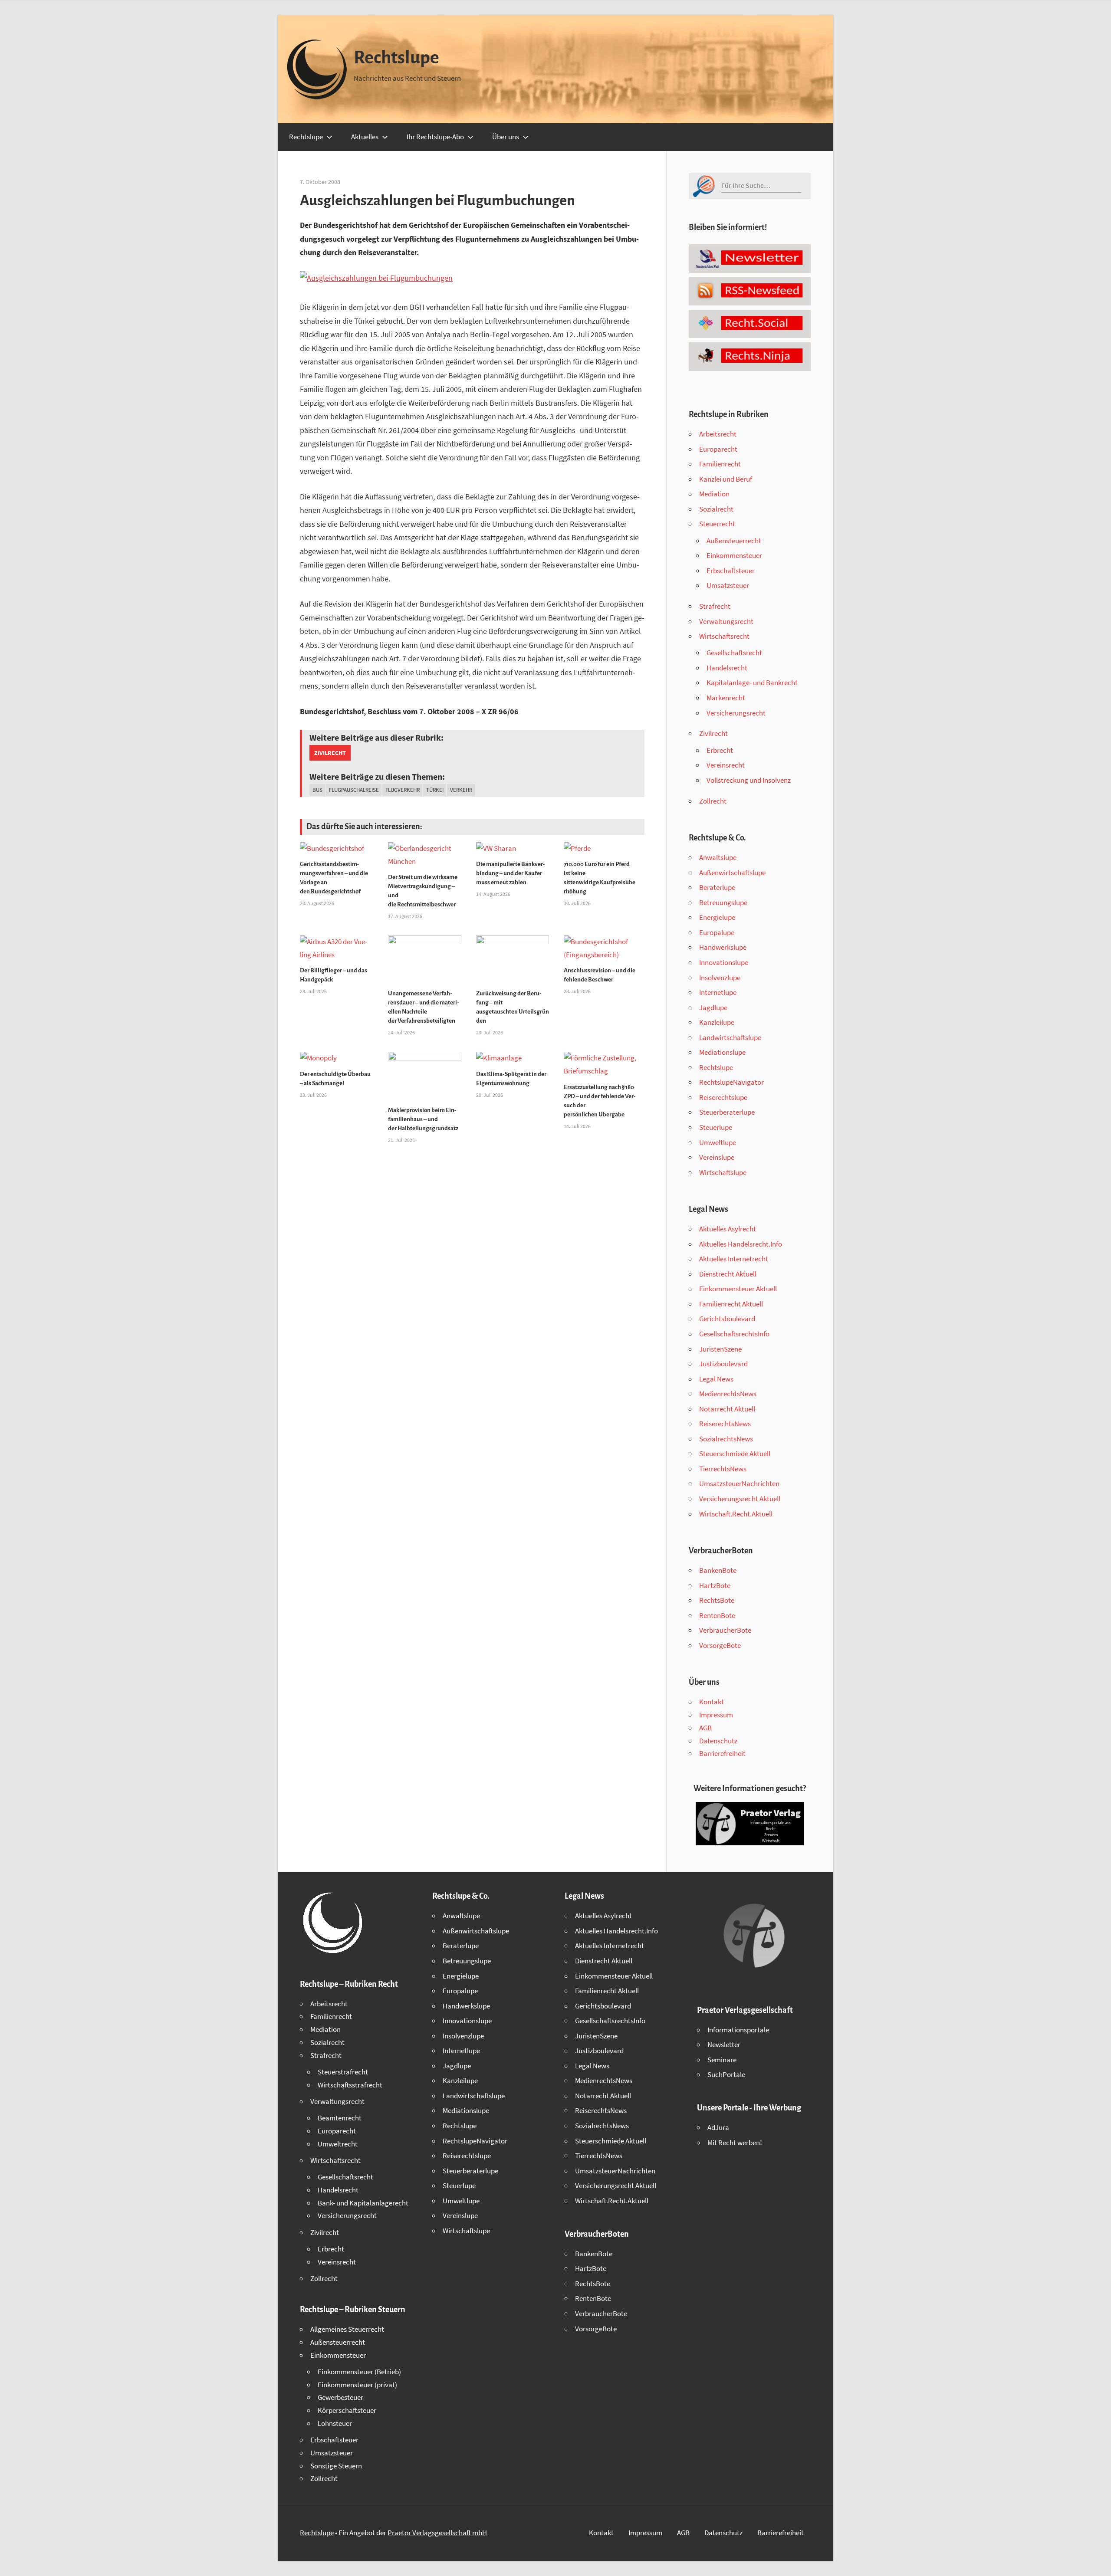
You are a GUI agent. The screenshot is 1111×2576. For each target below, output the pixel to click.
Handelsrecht (727, 668)
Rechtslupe (396, 58)
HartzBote (715, 1585)
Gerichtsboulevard (727, 1319)
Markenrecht (726, 698)
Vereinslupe (717, 1157)
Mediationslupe (722, 1052)
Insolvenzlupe (720, 978)
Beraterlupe (717, 887)
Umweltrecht (338, 2144)
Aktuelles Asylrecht (728, 1229)
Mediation (714, 494)
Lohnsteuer (335, 2423)
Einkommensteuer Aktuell (738, 1289)
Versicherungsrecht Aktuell (740, 1499)
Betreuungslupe (723, 902)
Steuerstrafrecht (343, 2072)
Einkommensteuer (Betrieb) (359, 2372)
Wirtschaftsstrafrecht (350, 2085)
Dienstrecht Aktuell (728, 1274)
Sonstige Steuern (336, 2466)
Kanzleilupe (717, 1022)
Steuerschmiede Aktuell (735, 1454)
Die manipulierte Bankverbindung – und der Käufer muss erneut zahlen (511, 873)
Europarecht (718, 449)
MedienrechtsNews (728, 1394)
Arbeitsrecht (718, 434)
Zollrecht (713, 801)
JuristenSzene (720, 1349)
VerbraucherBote (725, 1630)
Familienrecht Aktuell (731, 1304)
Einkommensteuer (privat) (357, 2385)
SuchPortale (726, 2074)
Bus (317, 790)
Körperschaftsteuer (347, 2410)
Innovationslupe (724, 962)
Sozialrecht (716, 509)
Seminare (722, 2060)
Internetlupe (718, 992)
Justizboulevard (723, 1364)
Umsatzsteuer (728, 585)
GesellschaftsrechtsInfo (734, 1334)
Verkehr (461, 790)
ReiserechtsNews (725, 1424)
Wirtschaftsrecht (724, 636)
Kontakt (712, 1702)
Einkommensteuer (734, 555)
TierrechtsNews (723, 1469)
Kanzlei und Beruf (726, 479)
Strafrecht (715, 606)
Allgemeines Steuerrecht (347, 2329)
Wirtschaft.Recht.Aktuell (736, 1514)
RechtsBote (717, 1600)
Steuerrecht (717, 524)
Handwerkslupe (723, 947)
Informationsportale (738, 2030)
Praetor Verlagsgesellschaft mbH (437, 2533)
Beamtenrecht (340, 2118)
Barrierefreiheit (722, 1753)
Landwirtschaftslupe (730, 1037)
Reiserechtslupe (723, 1097)
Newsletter (724, 2044)
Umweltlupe (718, 1142)
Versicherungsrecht (736, 713)
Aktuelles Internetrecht (734, 1259)
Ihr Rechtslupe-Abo (435, 137)
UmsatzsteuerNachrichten (739, 1483)
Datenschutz (718, 1741)
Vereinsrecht (726, 765)
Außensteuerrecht (734, 541)
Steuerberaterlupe (727, 1112)
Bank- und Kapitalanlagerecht (363, 2203)
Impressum (716, 1715)
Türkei (435, 790)
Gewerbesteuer (340, 2397)
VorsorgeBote (720, 1645)
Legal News (716, 1379)
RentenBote (717, 1615)
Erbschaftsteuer (731, 571)
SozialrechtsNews (726, 1439)
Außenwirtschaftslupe (732, 873)
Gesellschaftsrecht (734, 653)
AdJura (718, 2127)
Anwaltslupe (718, 857)
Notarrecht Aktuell (727, 1409)
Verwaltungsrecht (726, 621)
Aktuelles (365, 137)
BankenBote (718, 1570)
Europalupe (717, 932)
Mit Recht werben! (735, 2143)
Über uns (506, 137)
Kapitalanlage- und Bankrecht (752, 683)
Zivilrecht (330, 753)
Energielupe (717, 917)
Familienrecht (720, 464)
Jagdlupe (713, 1007)
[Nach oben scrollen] (1097, 2562)
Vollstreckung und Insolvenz (749, 780)
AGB (705, 1728)
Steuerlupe (716, 1127)
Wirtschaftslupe (723, 1172)
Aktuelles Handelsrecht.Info (741, 1244)
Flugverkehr (403, 790)
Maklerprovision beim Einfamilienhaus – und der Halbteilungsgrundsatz (423, 1119)
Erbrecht (720, 750)
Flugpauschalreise (354, 790)
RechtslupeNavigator (731, 1082)
